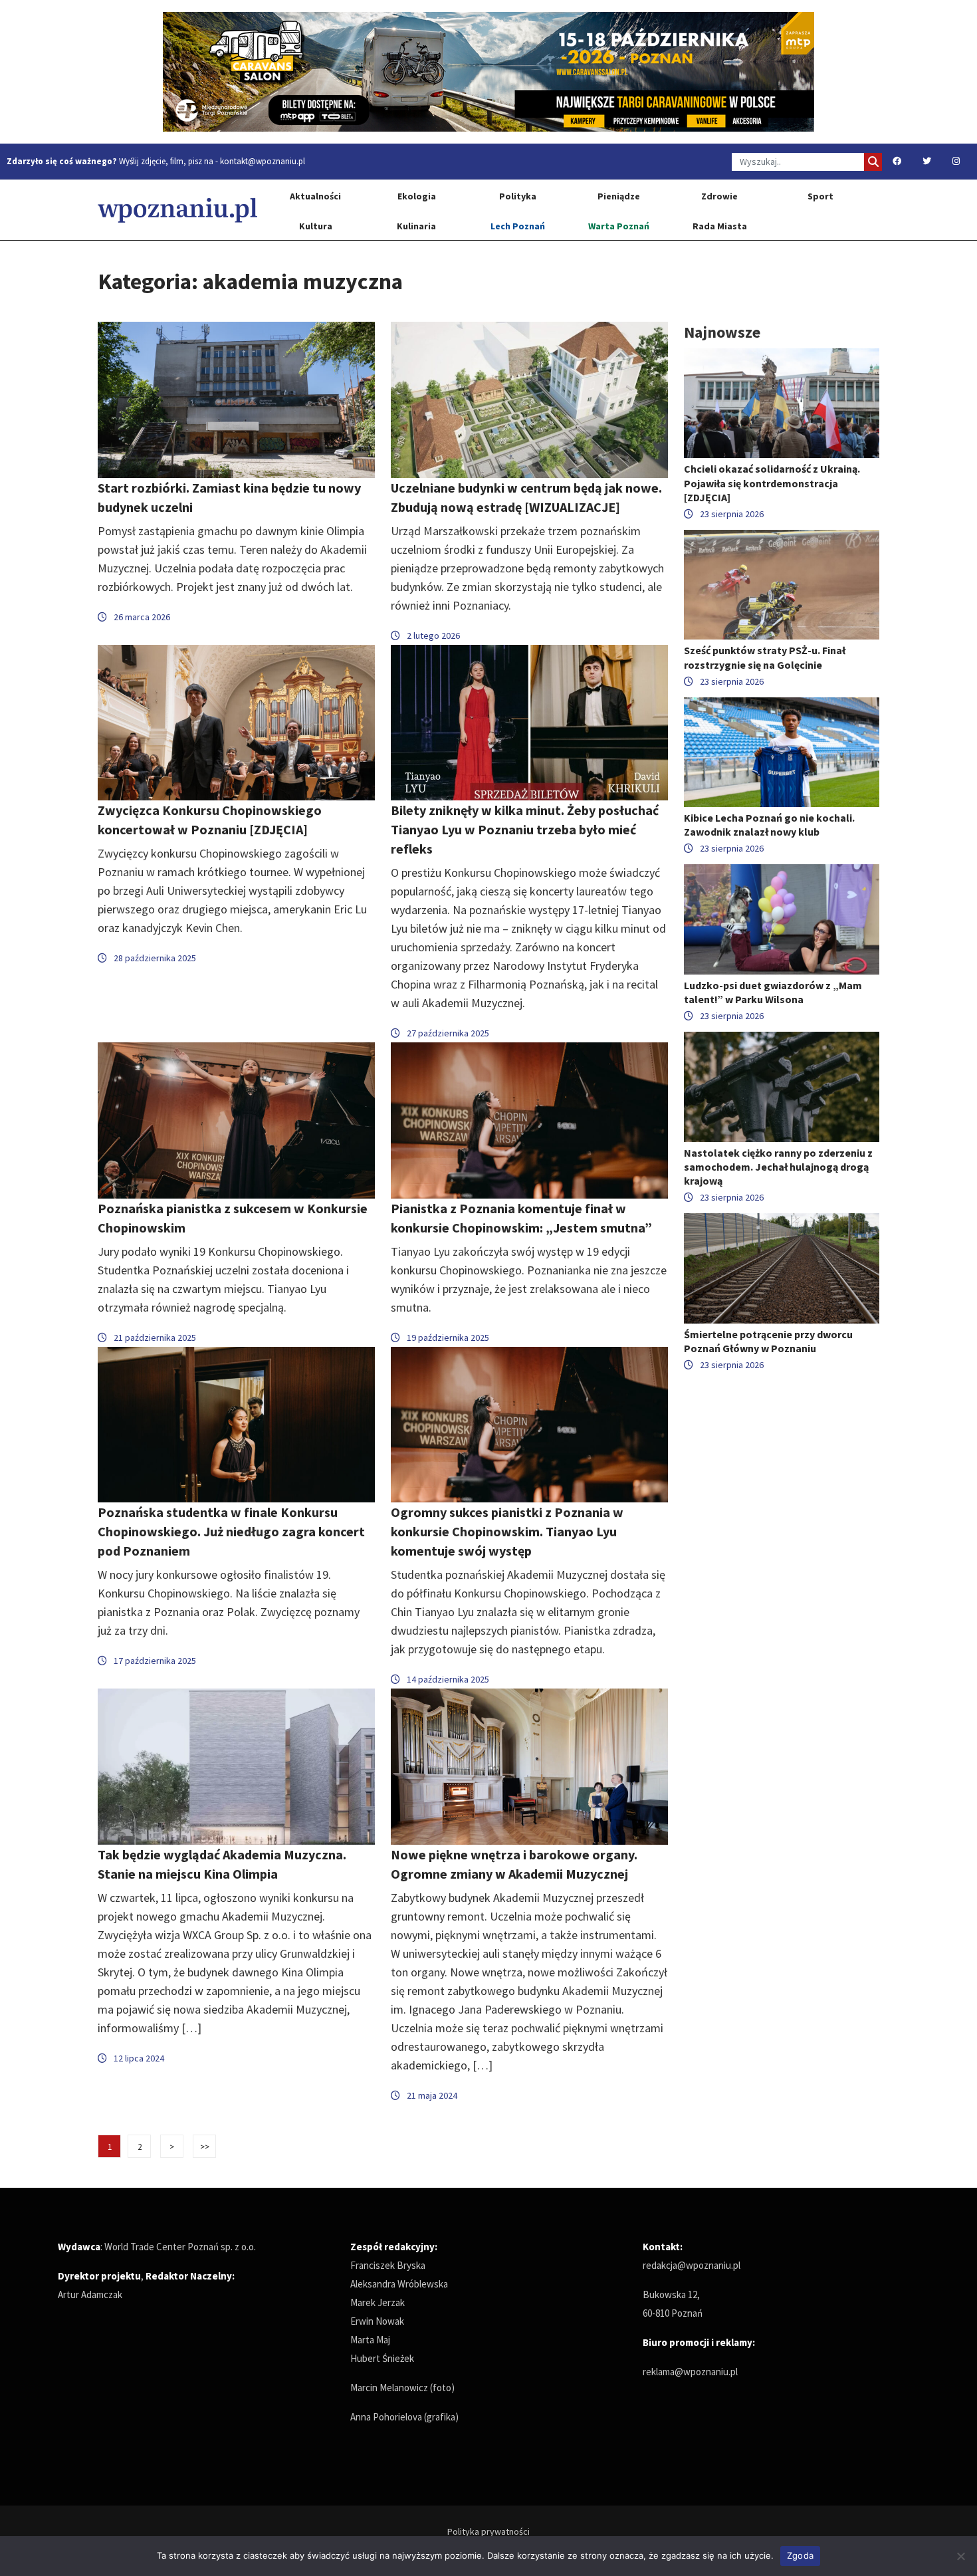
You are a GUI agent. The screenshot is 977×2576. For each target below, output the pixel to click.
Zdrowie (719, 196)
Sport (820, 196)
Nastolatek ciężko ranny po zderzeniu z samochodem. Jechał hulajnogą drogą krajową (778, 1167)
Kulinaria (416, 226)
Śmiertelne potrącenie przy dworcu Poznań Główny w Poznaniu (768, 1341)
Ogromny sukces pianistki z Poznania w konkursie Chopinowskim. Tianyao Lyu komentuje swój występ (507, 1531)
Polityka (518, 196)
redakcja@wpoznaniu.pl (692, 2265)
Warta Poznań (619, 226)
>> (205, 2147)
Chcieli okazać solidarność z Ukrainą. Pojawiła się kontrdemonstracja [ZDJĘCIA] (772, 483)
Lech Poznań (518, 226)
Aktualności (315, 196)
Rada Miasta (720, 226)
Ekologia (417, 196)
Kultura (316, 226)
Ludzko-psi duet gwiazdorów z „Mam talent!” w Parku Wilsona (773, 992)
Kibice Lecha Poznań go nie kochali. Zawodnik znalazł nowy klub (769, 825)
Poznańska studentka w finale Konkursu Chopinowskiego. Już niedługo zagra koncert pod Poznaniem (231, 1531)
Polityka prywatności (489, 2531)
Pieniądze (619, 196)
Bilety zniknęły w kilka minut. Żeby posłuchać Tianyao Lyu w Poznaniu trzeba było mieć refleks (525, 829)
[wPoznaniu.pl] (177, 210)
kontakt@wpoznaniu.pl (263, 161)
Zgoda (800, 2555)
